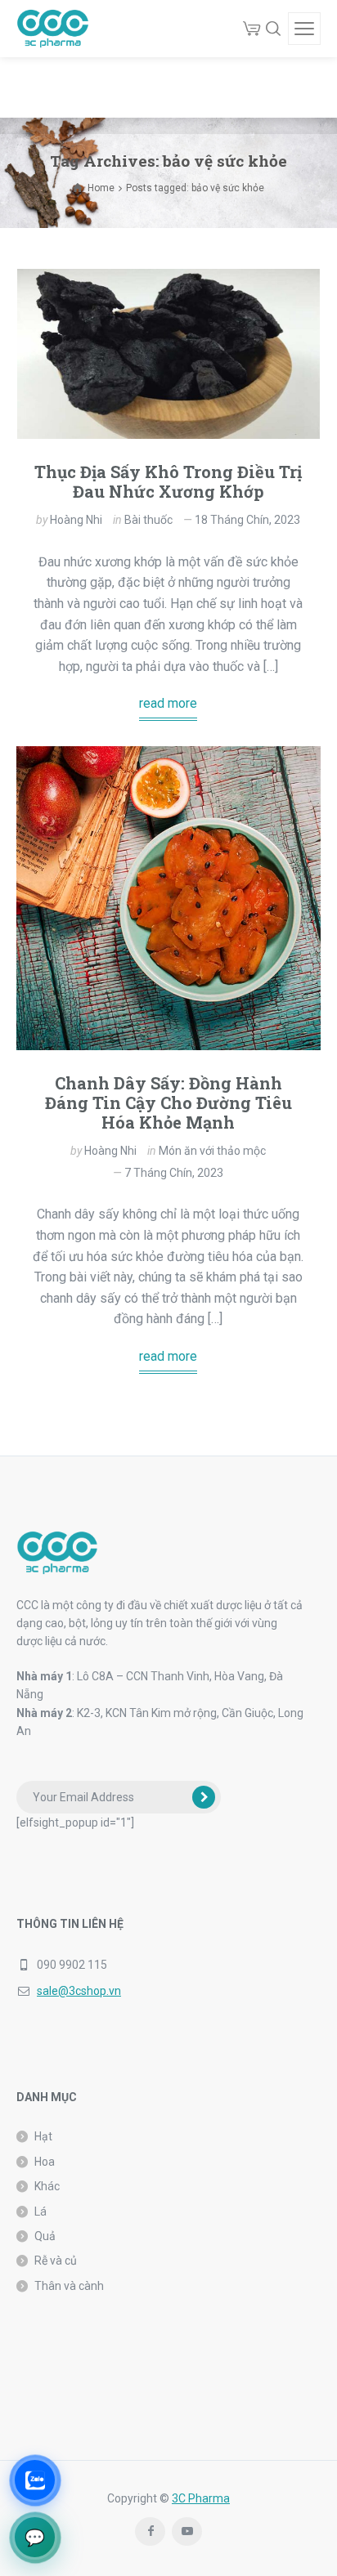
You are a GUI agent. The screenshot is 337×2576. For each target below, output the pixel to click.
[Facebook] (150, 2531)
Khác (47, 2186)
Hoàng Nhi (76, 520)
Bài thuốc (148, 520)
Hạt (43, 2136)
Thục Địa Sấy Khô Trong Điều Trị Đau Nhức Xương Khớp (168, 481)
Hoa (45, 2162)
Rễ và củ (56, 2261)
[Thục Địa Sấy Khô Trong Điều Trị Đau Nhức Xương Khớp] (168, 354)
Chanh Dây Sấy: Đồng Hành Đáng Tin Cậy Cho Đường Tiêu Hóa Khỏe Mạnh (168, 1102)
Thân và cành (69, 2286)
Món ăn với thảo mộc (212, 1151)
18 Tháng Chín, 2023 (247, 520)
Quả (45, 2236)
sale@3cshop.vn (79, 1991)
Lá (40, 2212)
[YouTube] (187, 2531)
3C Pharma (201, 2498)
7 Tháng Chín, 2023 (174, 1173)
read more (168, 703)
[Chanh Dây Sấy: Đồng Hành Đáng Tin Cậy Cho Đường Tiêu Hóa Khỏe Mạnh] (168, 898)
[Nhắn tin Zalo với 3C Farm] (35, 2480)
